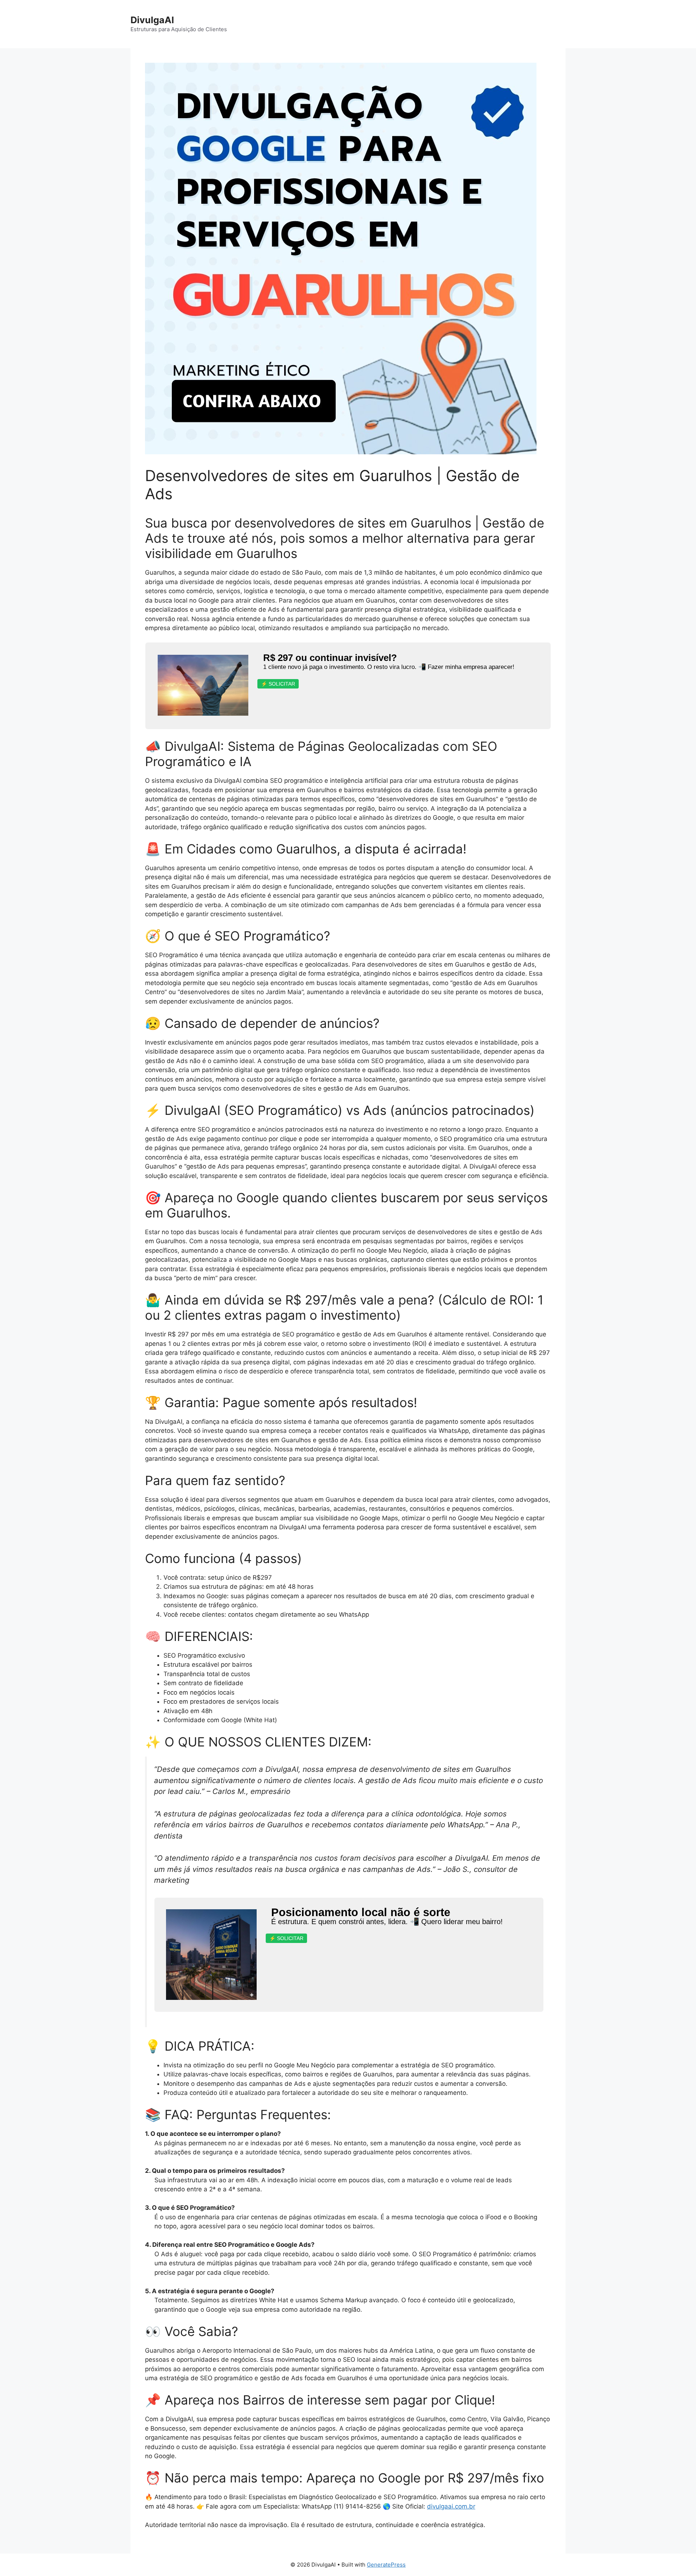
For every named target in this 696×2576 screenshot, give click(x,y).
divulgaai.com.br (451, 2506)
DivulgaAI (152, 20)
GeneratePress (386, 2565)
